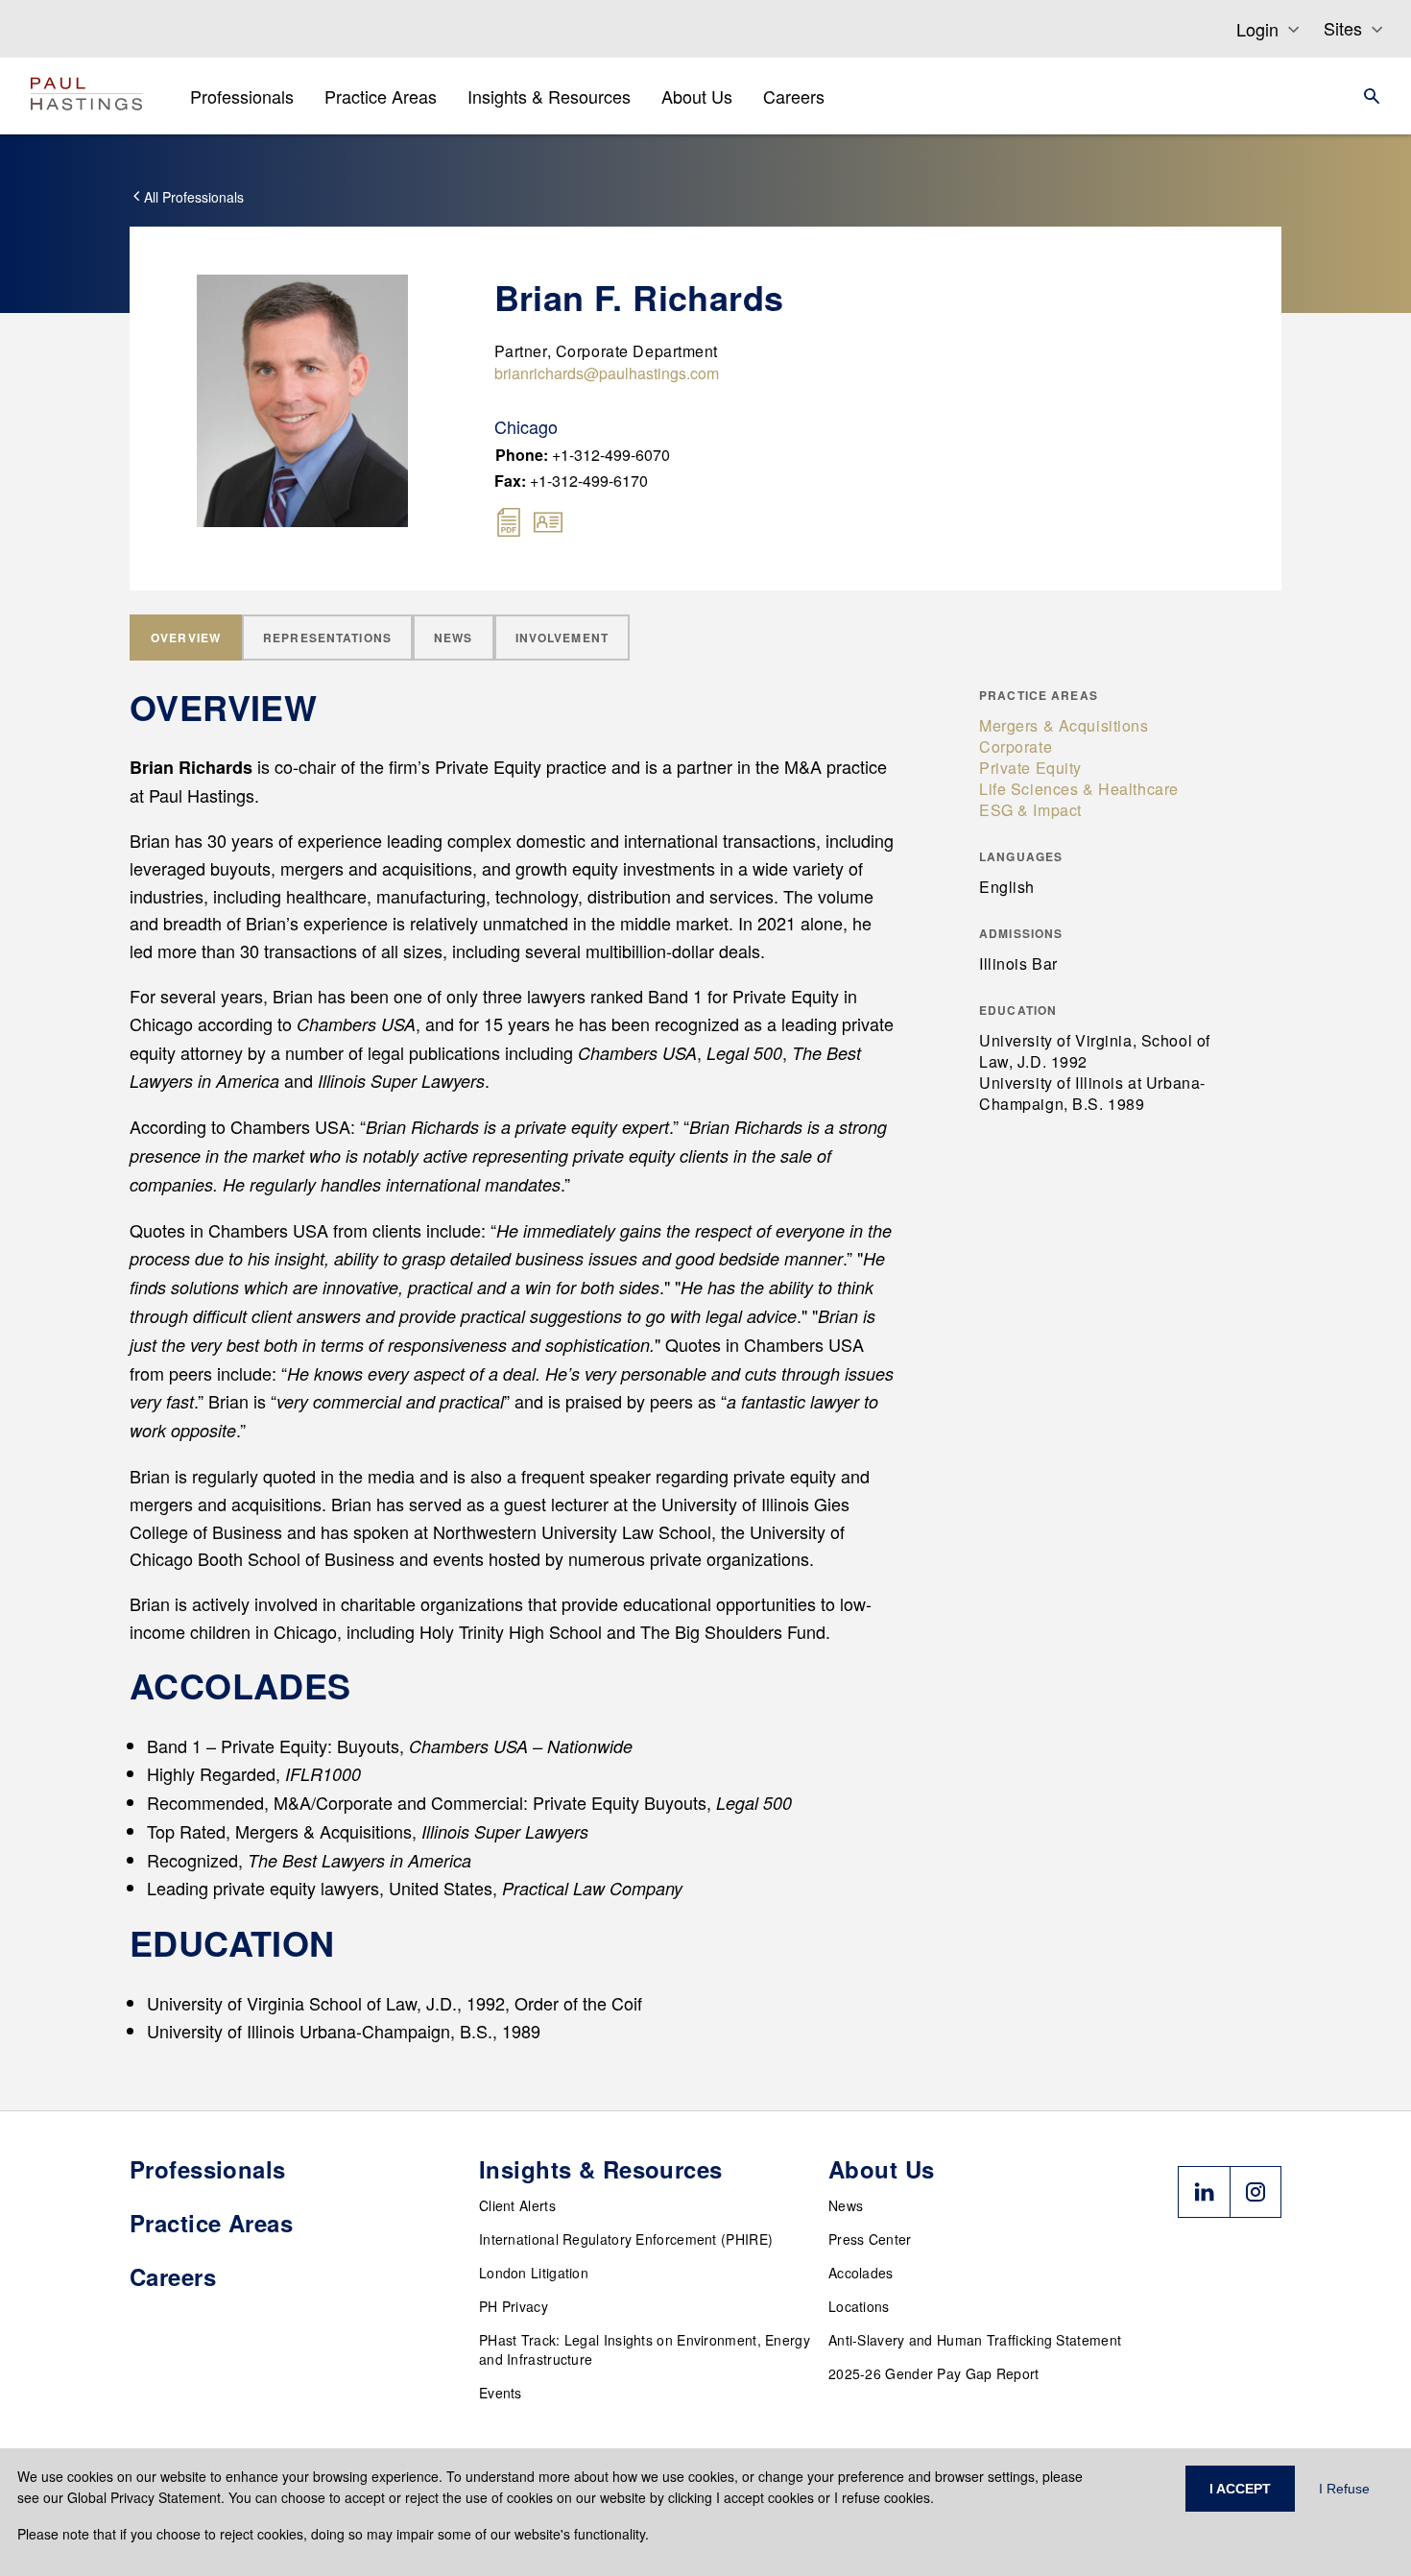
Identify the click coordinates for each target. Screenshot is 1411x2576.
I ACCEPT (1240, 2489)
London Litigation (534, 2273)
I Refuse (1344, 2489)
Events (501, 2393)
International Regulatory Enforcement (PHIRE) (626, 2239)
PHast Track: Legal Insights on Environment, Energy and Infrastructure (645, 2349)
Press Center (870, 2239)
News (846, 2205)
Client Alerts (517, 2205)
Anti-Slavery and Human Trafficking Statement (975, 2340)
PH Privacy (514, 2306)
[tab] (186, 638)
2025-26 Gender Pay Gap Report (934, 2373)
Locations (859, 2306)
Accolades (861, 2273)
